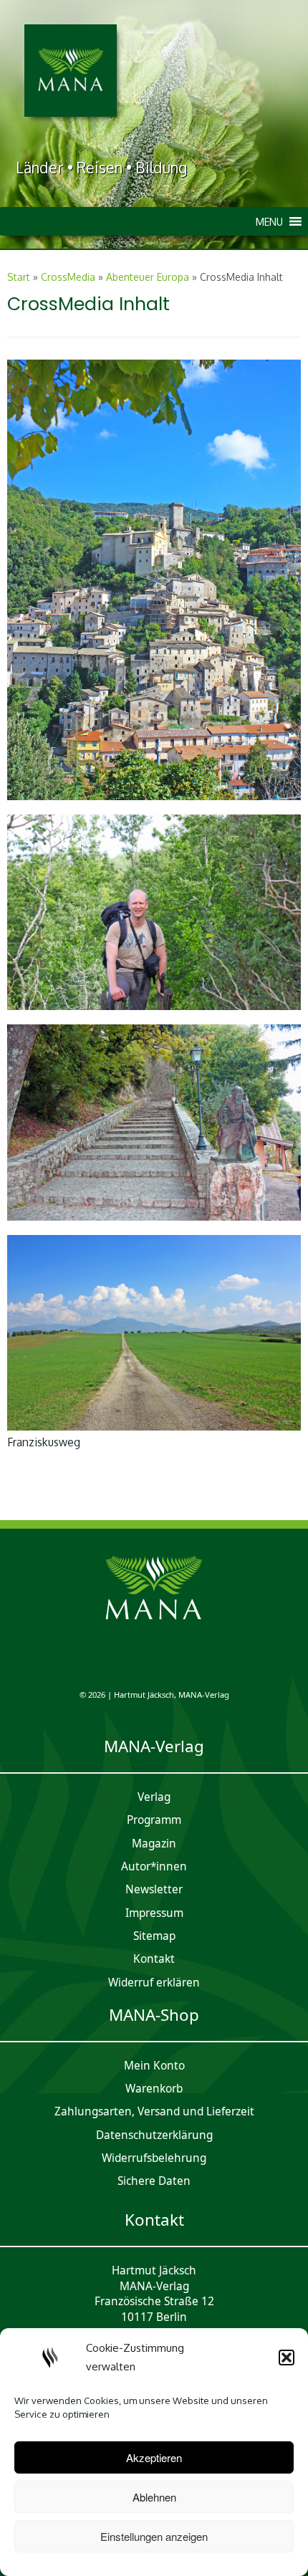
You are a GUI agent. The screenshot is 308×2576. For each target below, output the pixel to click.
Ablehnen (154, 2497)
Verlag (154, 1797)
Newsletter (154, 1889)
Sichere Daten (154, 2181)
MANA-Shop (154, 2015)
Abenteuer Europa (148, 277)
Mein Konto (154, 2066)
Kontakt (154, 1959)
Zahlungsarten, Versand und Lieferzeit (154, 2111)
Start (19, 277)
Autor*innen (154, 1866)
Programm (154, 1820)
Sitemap (154, 1936)
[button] (287, 2358)
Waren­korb (154, 2089)
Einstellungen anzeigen (154, 2536)
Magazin (154, 1844)
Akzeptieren (154, 2457)
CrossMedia (68, 277)
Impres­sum (154, 1913)
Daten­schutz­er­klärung (154, 2135)
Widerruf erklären (154, 1983)
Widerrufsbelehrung (154, 2158)
